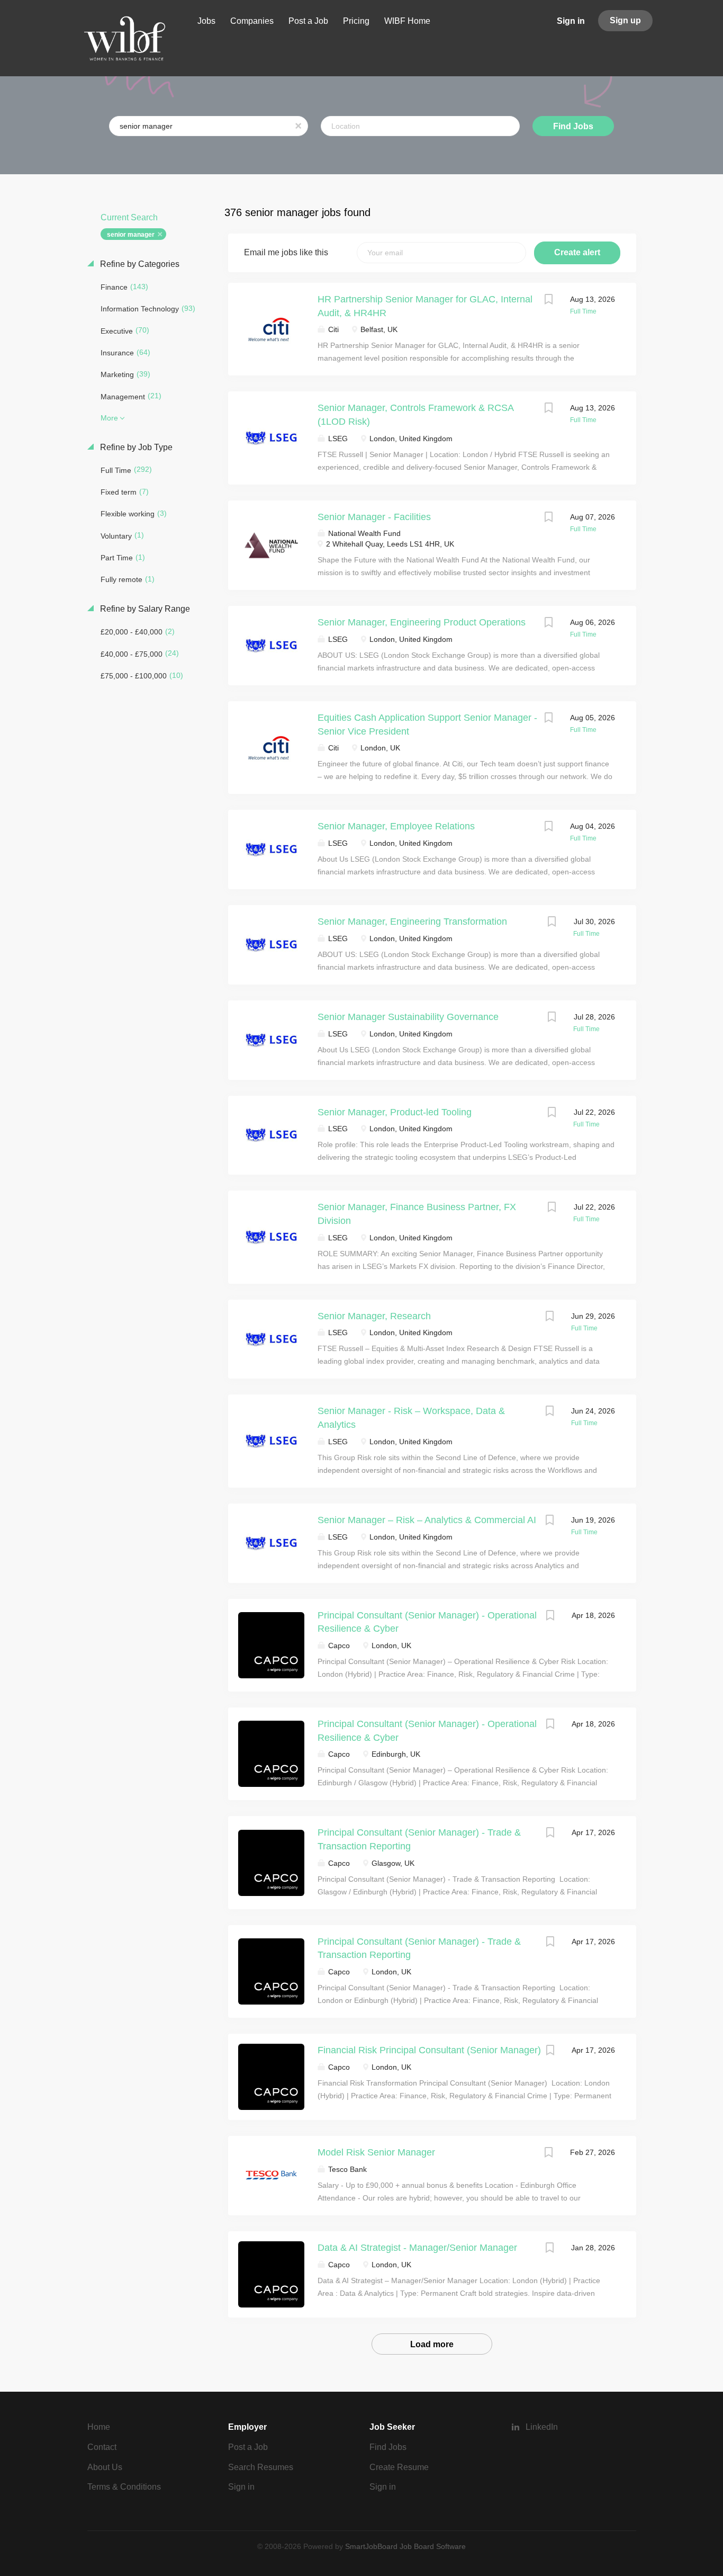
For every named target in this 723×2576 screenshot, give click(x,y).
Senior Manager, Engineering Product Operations (422, 622)
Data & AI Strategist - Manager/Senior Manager (417, 2248)
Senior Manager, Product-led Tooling (395, 1112)
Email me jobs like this (286, 252)
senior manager (131, 235)
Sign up (625, 20)
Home (99, 2427)
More (109, 418)
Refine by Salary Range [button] (144, 609)
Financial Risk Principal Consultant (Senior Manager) (429, 2050)
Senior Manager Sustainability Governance (408, 1017)
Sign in (571, 21)
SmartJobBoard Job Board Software (405, 2546)
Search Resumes (261, 2467)
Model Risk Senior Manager (376, 2152)
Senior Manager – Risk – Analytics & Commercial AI (427, 1520)
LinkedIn (542, 2427)
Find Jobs (573, 126)
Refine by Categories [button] (139, 264)
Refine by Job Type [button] (135, 447)
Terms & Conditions (124, 2487)
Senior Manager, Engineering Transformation (412, 922)
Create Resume (399, 2467)
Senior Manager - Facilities (374, 517)
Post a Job (248, 2447)
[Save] (549, 301)
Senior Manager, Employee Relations (396, 826)
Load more (432, 2344)
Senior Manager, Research (374, 1316)
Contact (102, 2447)
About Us (105, 2467)
